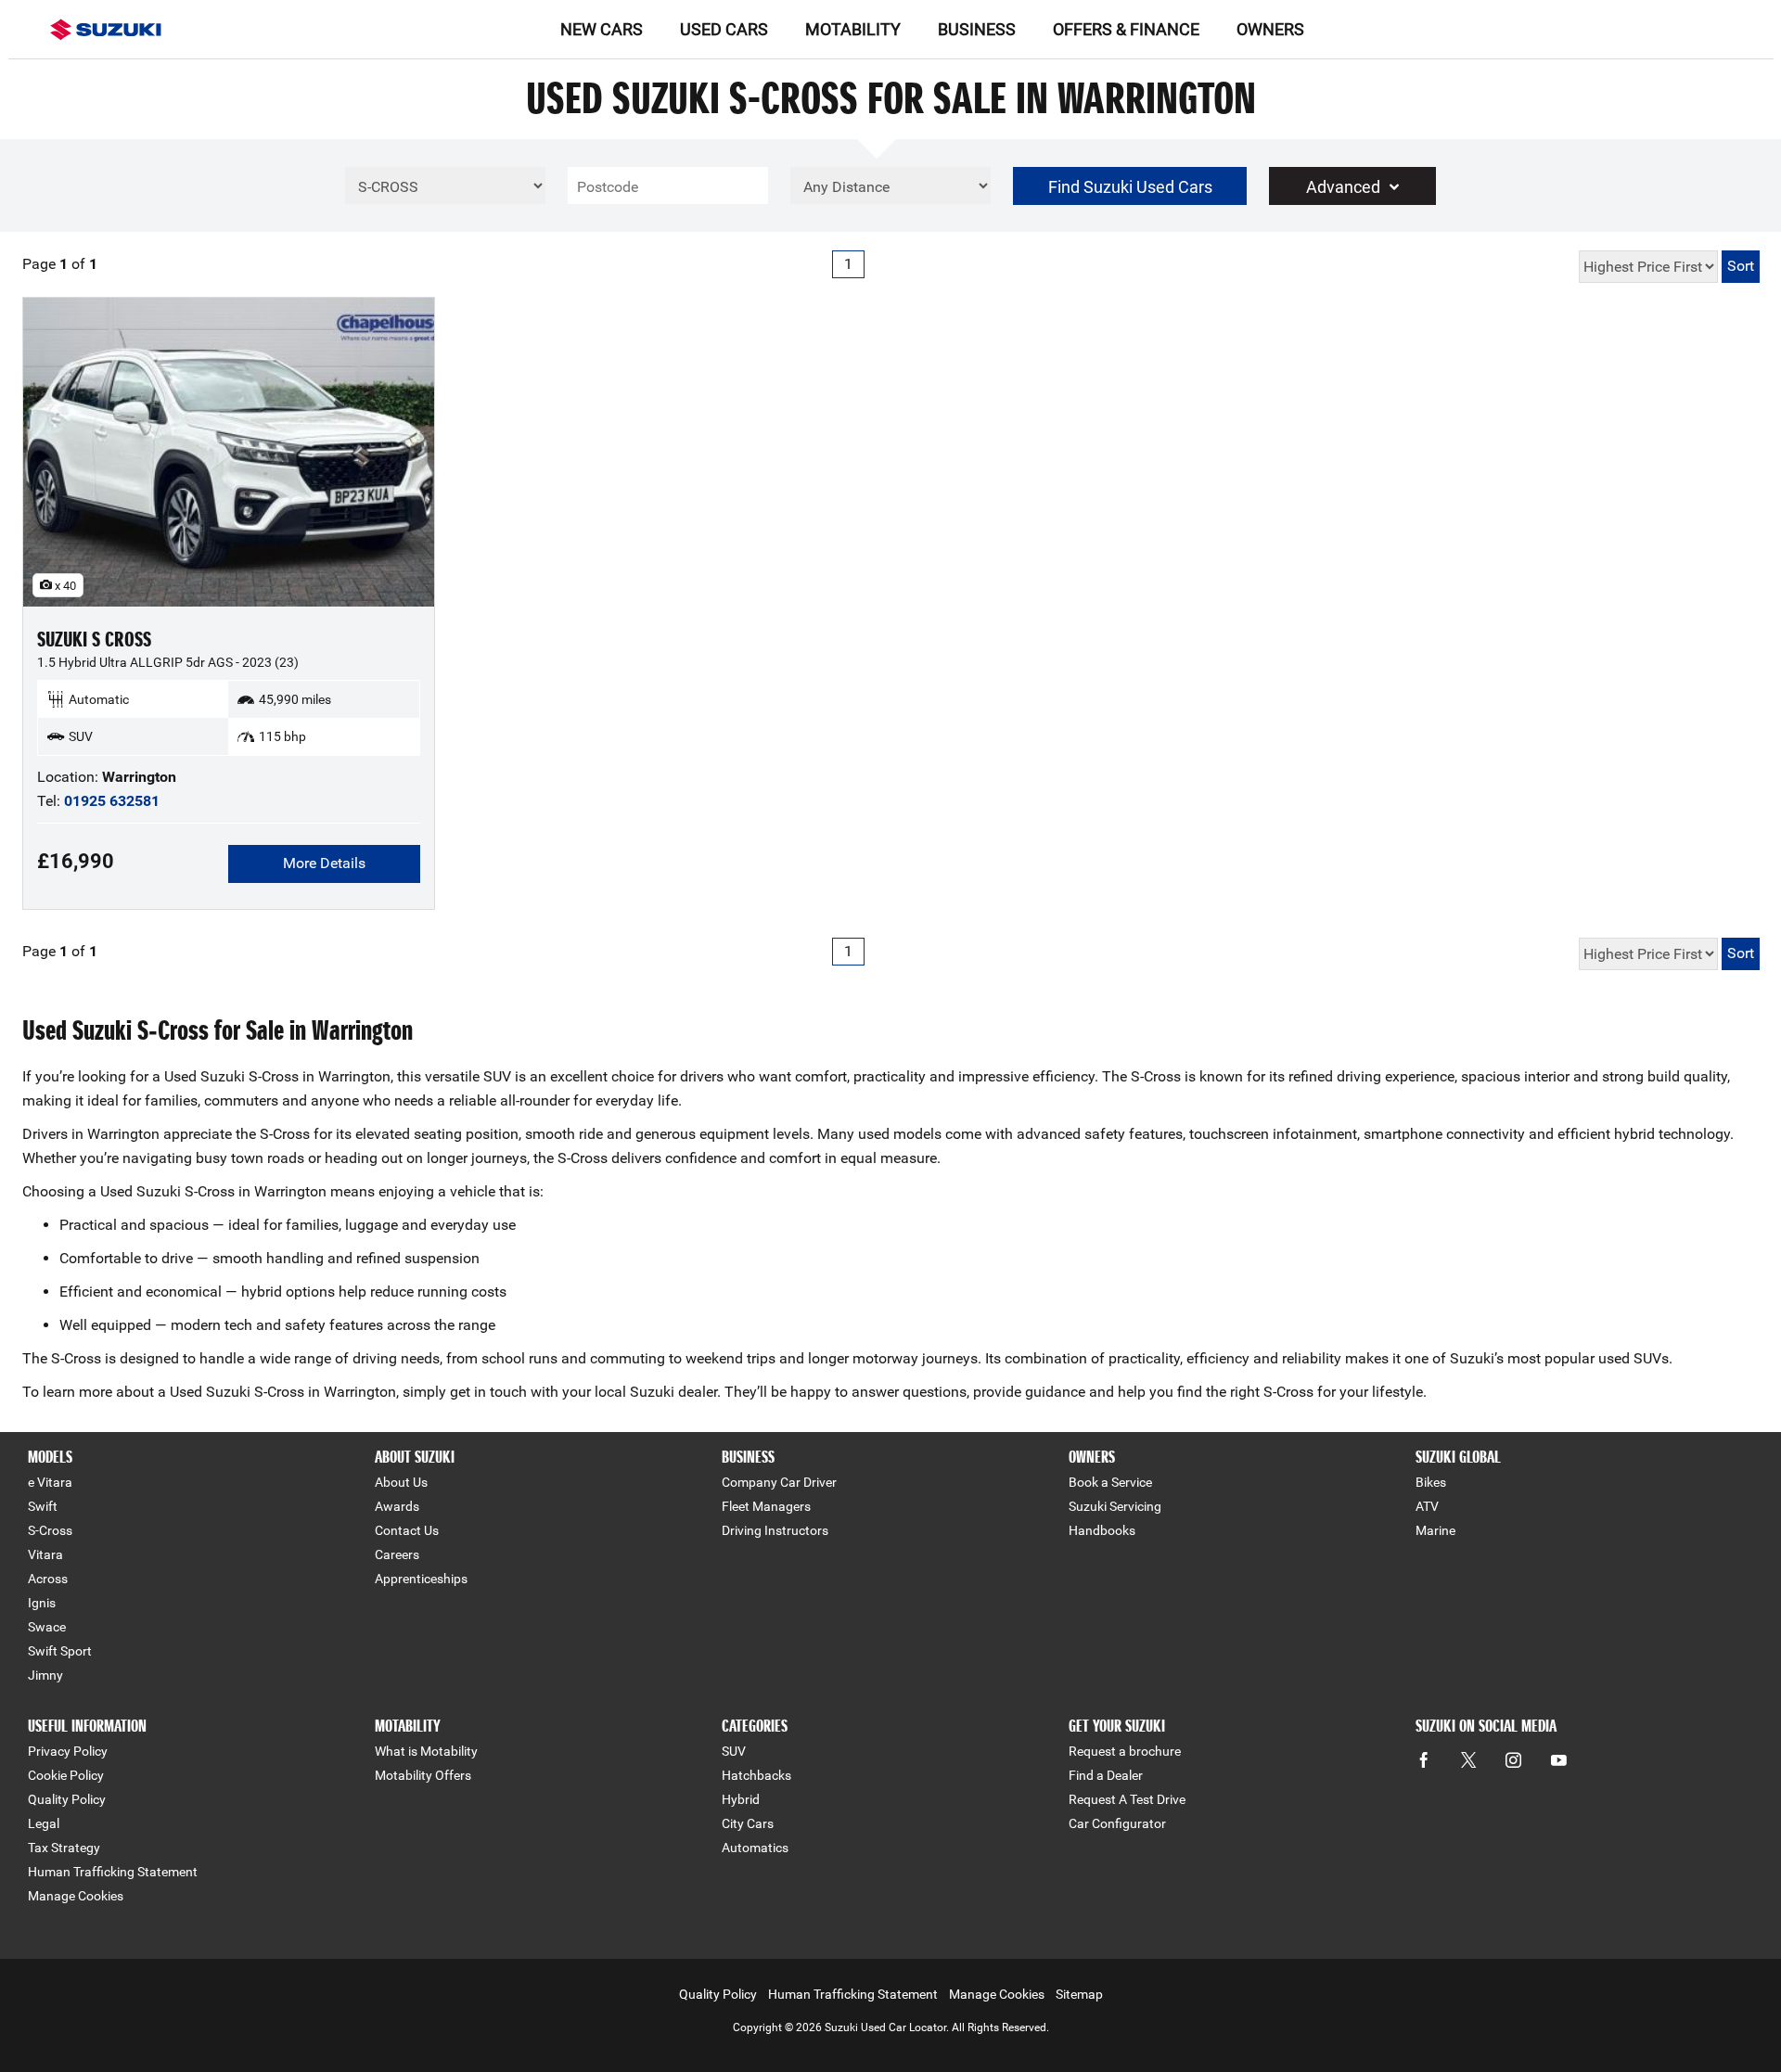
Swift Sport (60, 1651)
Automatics (755, 1848)
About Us (401, 1482)
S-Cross (50, 1530)
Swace (47, 1627)
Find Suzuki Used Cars (1130, 187)
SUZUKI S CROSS (94, 640)
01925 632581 (112, 801)
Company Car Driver (779, 1482)
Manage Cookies (76, 1896)
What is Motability (426, 1751)
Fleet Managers (766, 1506)
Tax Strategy (64, 1848)
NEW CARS (602, 29)
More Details (324, 863)
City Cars (748, 1823)
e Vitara (50, 1482)
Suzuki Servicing (1115, 1506)
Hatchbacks (756, 1775)
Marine (1435, 1530)
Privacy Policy (68, 1751)
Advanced (1343, 187)
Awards (397, 1506)
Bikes (1431, 1482)
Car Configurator (1117, 1823)
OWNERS (1270, 29)
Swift (43, 1506)
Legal (44, 1823)
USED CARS (724, 29)
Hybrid (741, 1799)
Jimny (45, 1675)
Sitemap (1079, 1994)
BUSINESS (977, 29)
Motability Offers (423, 1775)
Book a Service (1110, 1482)
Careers (397, 1554)
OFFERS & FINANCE (1126, 29)
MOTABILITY (853, 29)
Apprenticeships (421, 1579)
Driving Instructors (775, 1530)
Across (48, 1579)
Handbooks (1102, 1530)
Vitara (45, 1554)
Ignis (42, 1603)
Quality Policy (67, 1799)
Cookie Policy (66, 1775)
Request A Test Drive (1127, 1799)
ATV (1427, 1506)
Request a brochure (1125, 1751)
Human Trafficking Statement (113, 1872)
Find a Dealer (1106, 1775)
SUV (734, 1751)
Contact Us (407, 1530)
